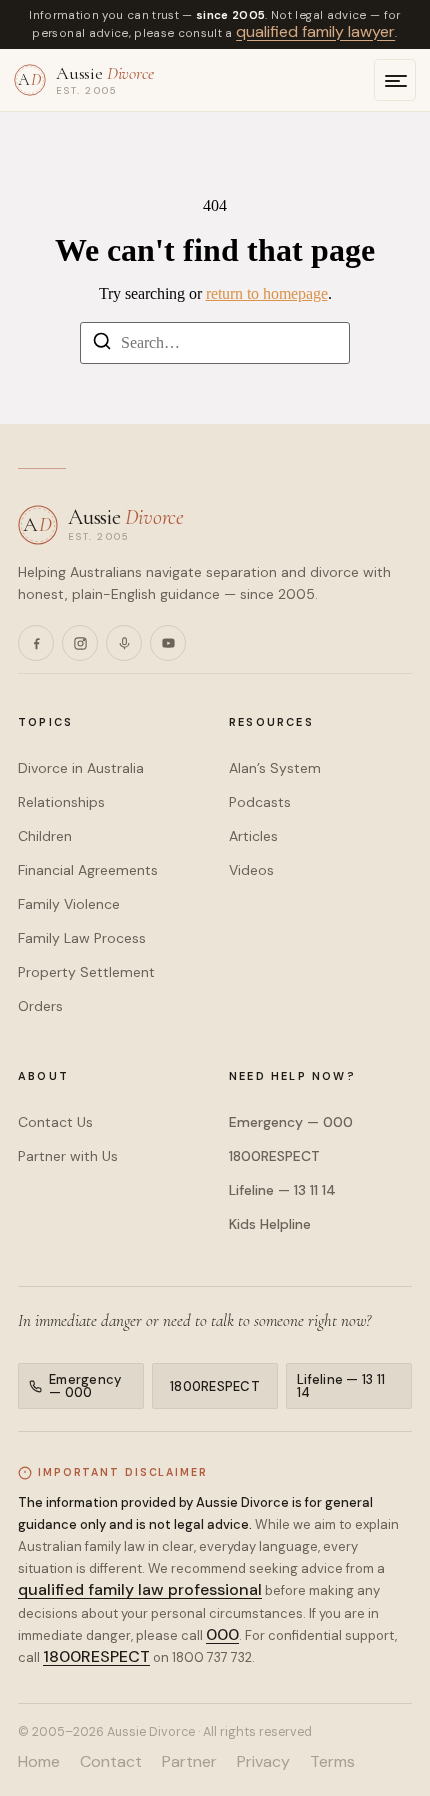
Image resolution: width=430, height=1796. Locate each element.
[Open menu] (395, 80)
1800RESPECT (274, 1156)
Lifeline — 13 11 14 (282, 1190)
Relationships (61, 802)
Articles (253, 836)
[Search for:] (215, 343)
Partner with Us (68, 1156)
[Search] (102, 344)
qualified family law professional (140, 1589)
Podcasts (260, 802)
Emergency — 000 (291, 1122)
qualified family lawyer (315, 31)
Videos (251, 870)
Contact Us (55, 1122)
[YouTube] (168, 643)
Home (39, 1762)
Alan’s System (275, 768)
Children (45, 836)
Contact (111, 1762)
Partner (189, 1762)
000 (222, 1634)
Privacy (263, 1762)
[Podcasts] (124, 643)
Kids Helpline (270, 1224)
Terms (332, 1762)
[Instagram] (80, 643)
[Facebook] (36, 643)
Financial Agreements (88, 870)
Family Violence (69, 904)
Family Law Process (82, 938)
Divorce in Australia (81, 768)
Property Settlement (86, 972)
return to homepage (267, 293)
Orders (40, 1006)
